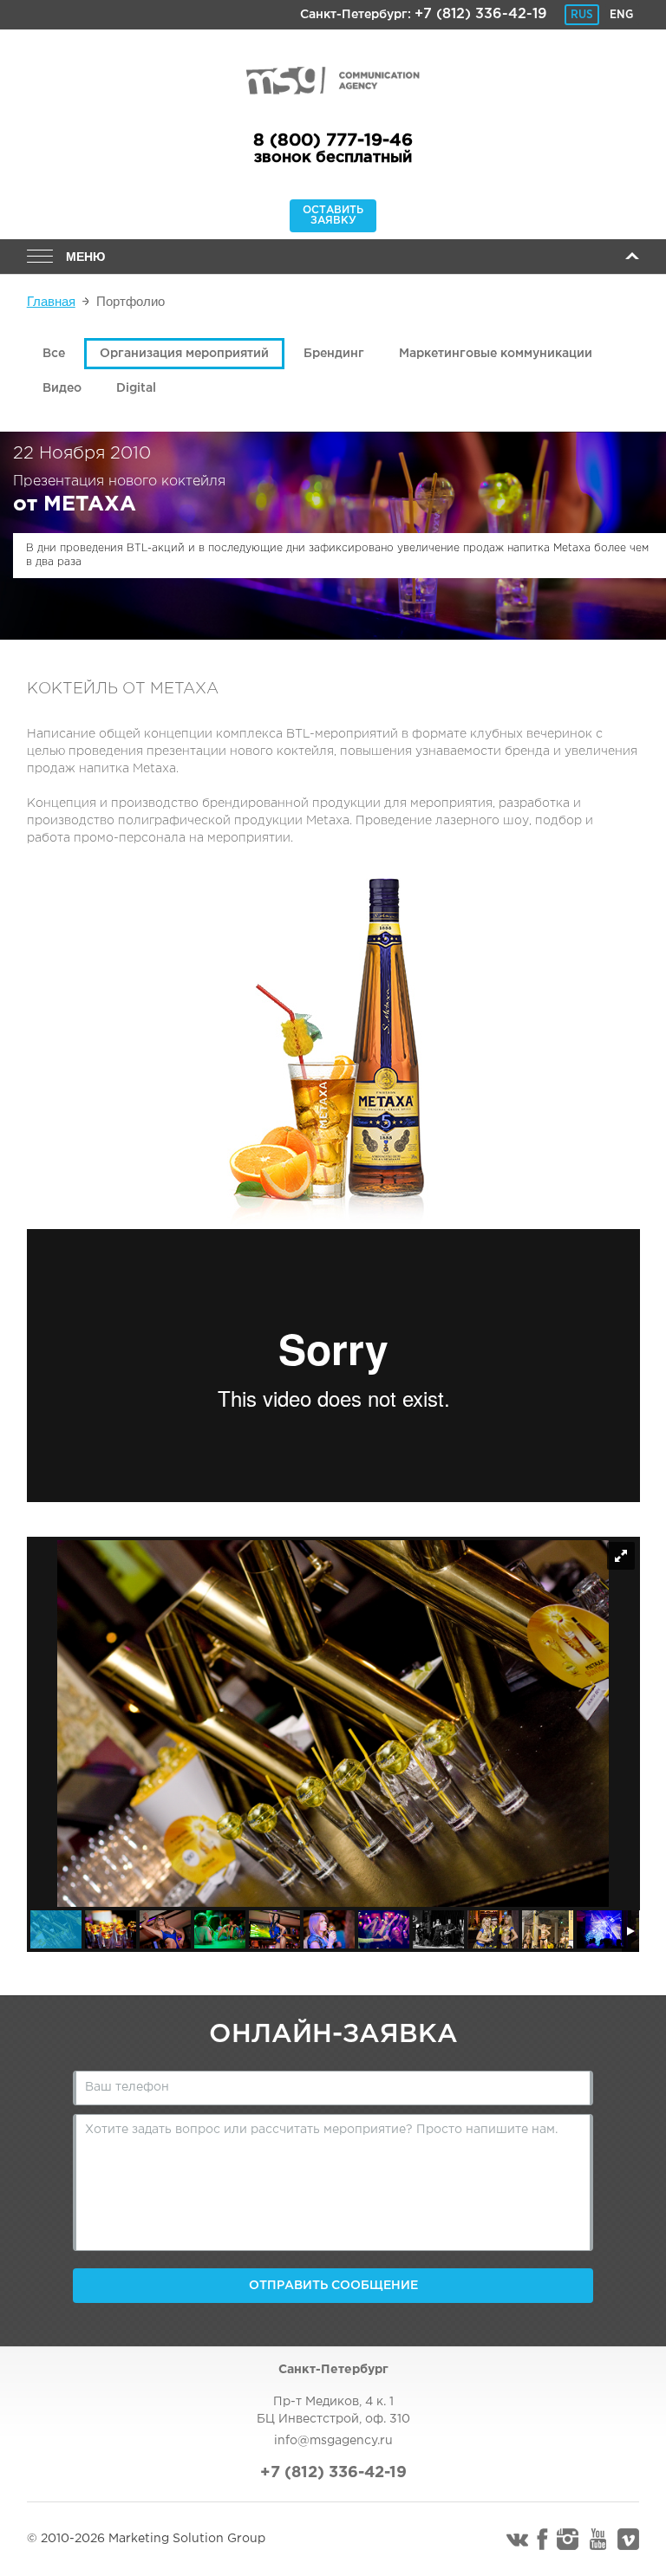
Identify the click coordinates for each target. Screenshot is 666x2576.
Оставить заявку (333, 215)
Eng (621, 15)
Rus (582, 15)
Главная (51, 301)
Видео (62, 388)
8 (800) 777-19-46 (333, 140)
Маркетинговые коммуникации (496, 354)
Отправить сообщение (333, 2286)
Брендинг (334, 354)
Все (54, 354)
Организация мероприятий (184, 354)
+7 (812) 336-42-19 (481, 14)
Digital (136, 388)
